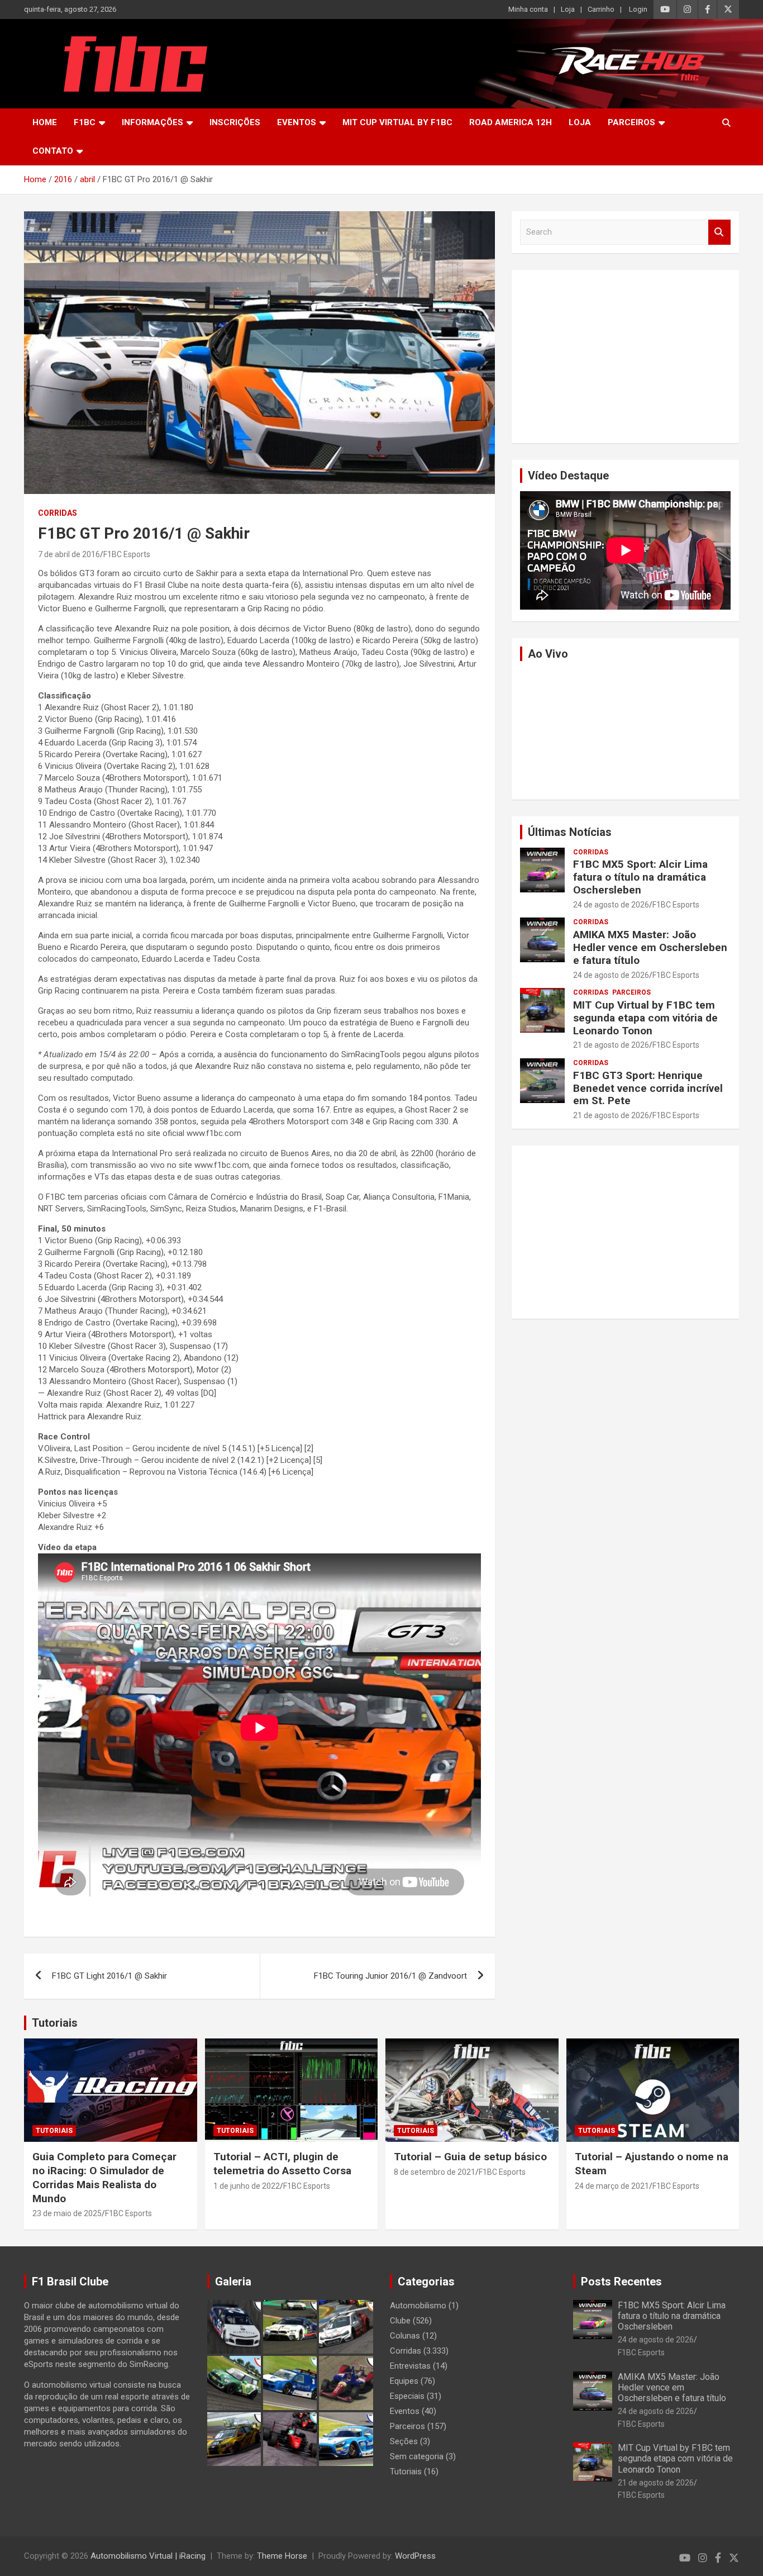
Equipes (404, 2381)
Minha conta (528, 9)
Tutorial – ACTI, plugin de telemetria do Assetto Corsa (282, 2164)
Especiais (407, 2396)
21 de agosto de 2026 (611, 1045)
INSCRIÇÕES (235, 122)
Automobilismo (418, 2306)
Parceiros (631, 122)
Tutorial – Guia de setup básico (470, 2157)
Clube (400, 2321)
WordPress (415, 2556)
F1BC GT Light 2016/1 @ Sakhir (109, 1976)
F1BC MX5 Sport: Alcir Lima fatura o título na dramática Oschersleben (640, 877)
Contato (53, 151)
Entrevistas (410, 2366)
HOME (45, 122)
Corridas (58, 513)
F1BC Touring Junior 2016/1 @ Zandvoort (390, 1976)
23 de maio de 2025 (67, 2213)
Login (638, 9)
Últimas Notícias (570, 832)
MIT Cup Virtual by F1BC (397, 122)
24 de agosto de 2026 (611, 905)
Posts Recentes (621, 2282)
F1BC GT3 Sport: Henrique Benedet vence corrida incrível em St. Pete (648, 1088)
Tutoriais (55, 2023)
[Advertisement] (625, 357)
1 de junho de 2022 (247, 2186)
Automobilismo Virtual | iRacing (148, 2556)
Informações (152, 122)
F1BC (85, 122)
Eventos (297, 122)
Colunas (405, 2336)
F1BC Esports (127, 554)
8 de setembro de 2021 (435, 2172)
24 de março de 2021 (612, 2186)
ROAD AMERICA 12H (511, 122)
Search (719, 232)
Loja (568, 9)
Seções (404, 2441)
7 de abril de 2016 (69, 554)
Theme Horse (282, 2556)
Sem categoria (417, 2456)
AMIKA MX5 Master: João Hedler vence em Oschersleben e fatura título (650, 947)
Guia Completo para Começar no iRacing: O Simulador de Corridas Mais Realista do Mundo (104, 2177)
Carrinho (601, 9)
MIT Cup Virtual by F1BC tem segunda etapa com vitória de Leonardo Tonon (645, 1018)
